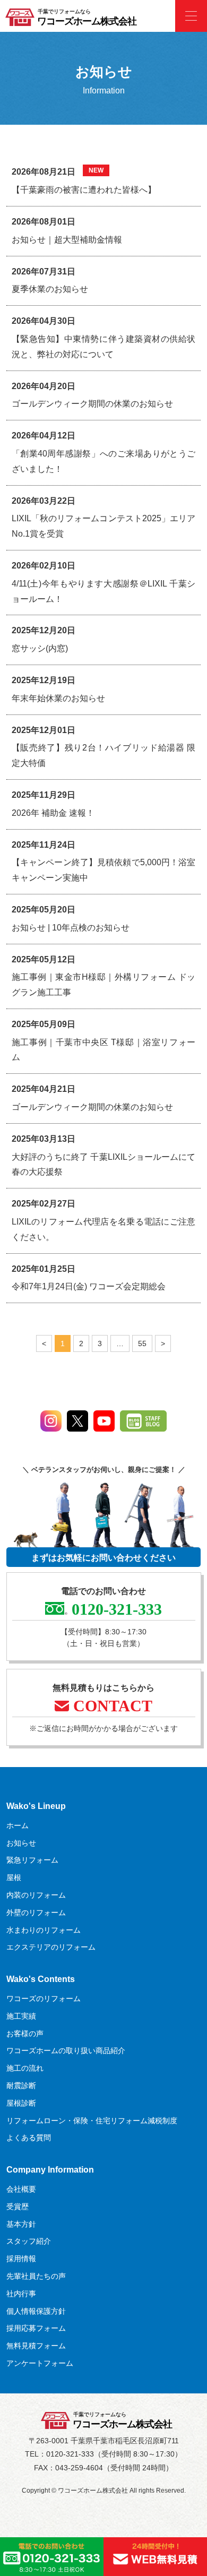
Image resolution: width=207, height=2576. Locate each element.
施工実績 (21, 2016)
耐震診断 (21, 2086)
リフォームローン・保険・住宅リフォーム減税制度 (92, 2121)
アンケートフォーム (40, 2363)
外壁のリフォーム (36, 1912)
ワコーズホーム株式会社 (87, 21)
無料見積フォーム (36, 2346)
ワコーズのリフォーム (44, 1998)
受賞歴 (18, 2207)
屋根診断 (21, 2103)
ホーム (18, 1825)
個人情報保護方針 (36, 2311)
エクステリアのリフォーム (51, 1947)
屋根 (14, 1877)
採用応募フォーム (36, 2328)
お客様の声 (25, 2034)
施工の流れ (25, 2068)
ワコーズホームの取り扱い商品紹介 (66, 2051)
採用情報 (21, 2259)
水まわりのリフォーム (44, 1930)
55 (142, 1341)
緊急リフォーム (32, 1860)
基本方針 (21, 2224)
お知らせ (21, 1843)
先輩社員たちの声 (36, 2276)
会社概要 (21, 2189)
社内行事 (21, 2294)
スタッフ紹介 (29, 2241)
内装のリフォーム (36, 1895)
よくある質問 (29, 2138)
